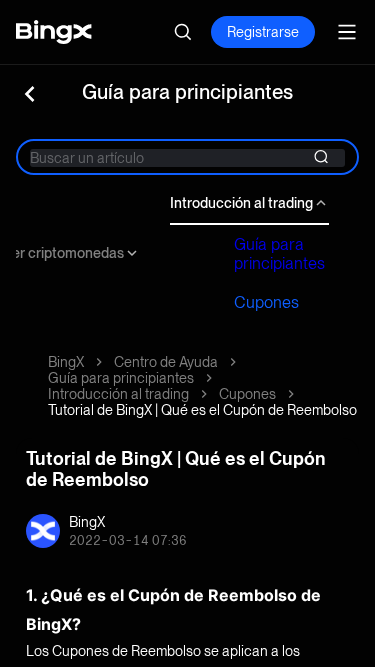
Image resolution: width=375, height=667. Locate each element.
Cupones (266, 302)
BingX (66, 362)
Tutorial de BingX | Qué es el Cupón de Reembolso (202, 410)
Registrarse (263, 32)
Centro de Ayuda (166, 362)
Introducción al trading (241, 203)
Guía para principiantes (279, 254)
